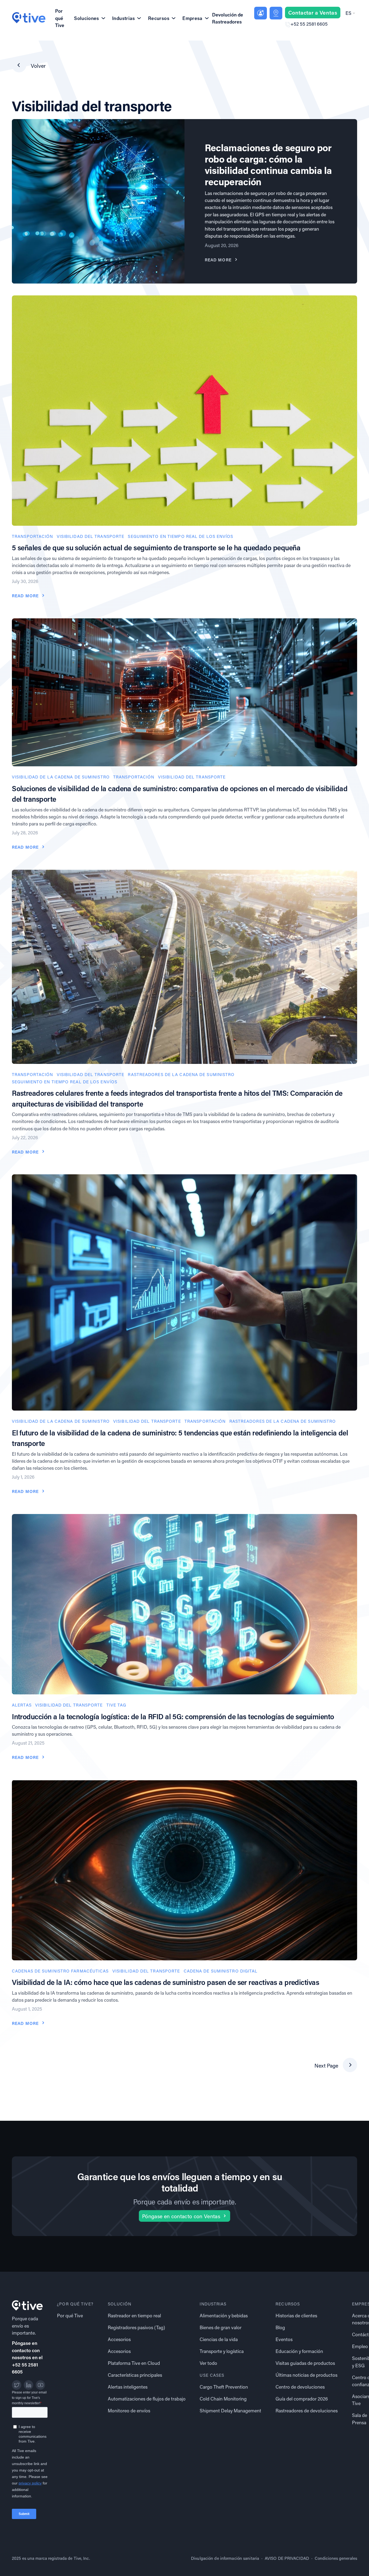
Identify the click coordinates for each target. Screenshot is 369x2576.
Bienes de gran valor (221, 2327)
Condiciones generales (336, 2558)
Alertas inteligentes (128, 2387)
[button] (350, 13)
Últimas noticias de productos (306, 2375)
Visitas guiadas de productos (305, 2363)
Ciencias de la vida (219, 2339)
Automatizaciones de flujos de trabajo (147, 2399)
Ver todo (208, 2363)
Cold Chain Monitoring (223, 2399)
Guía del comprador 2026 (302, 2399)
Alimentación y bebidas (224, 2316)
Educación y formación (299, 2351)
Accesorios (119, 2339)
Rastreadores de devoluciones (307, 2411)
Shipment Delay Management (230, 2411)
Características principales (135, 2375)
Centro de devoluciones (300, 2387)
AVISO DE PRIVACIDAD (287, 2558)
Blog (280, 2327)
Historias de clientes (296, 2316)
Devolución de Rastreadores (228, 18)
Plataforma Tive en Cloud (134, 2363)
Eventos (284, 2339)
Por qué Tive (60, 18)
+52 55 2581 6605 (309, 24)
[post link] (185, 410)
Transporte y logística (222, 2351)
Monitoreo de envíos (129, 2411)
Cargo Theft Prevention (224, 2387)
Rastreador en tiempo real (134, 2316)
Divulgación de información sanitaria (225, 2558)
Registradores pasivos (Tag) (136, 2327)
